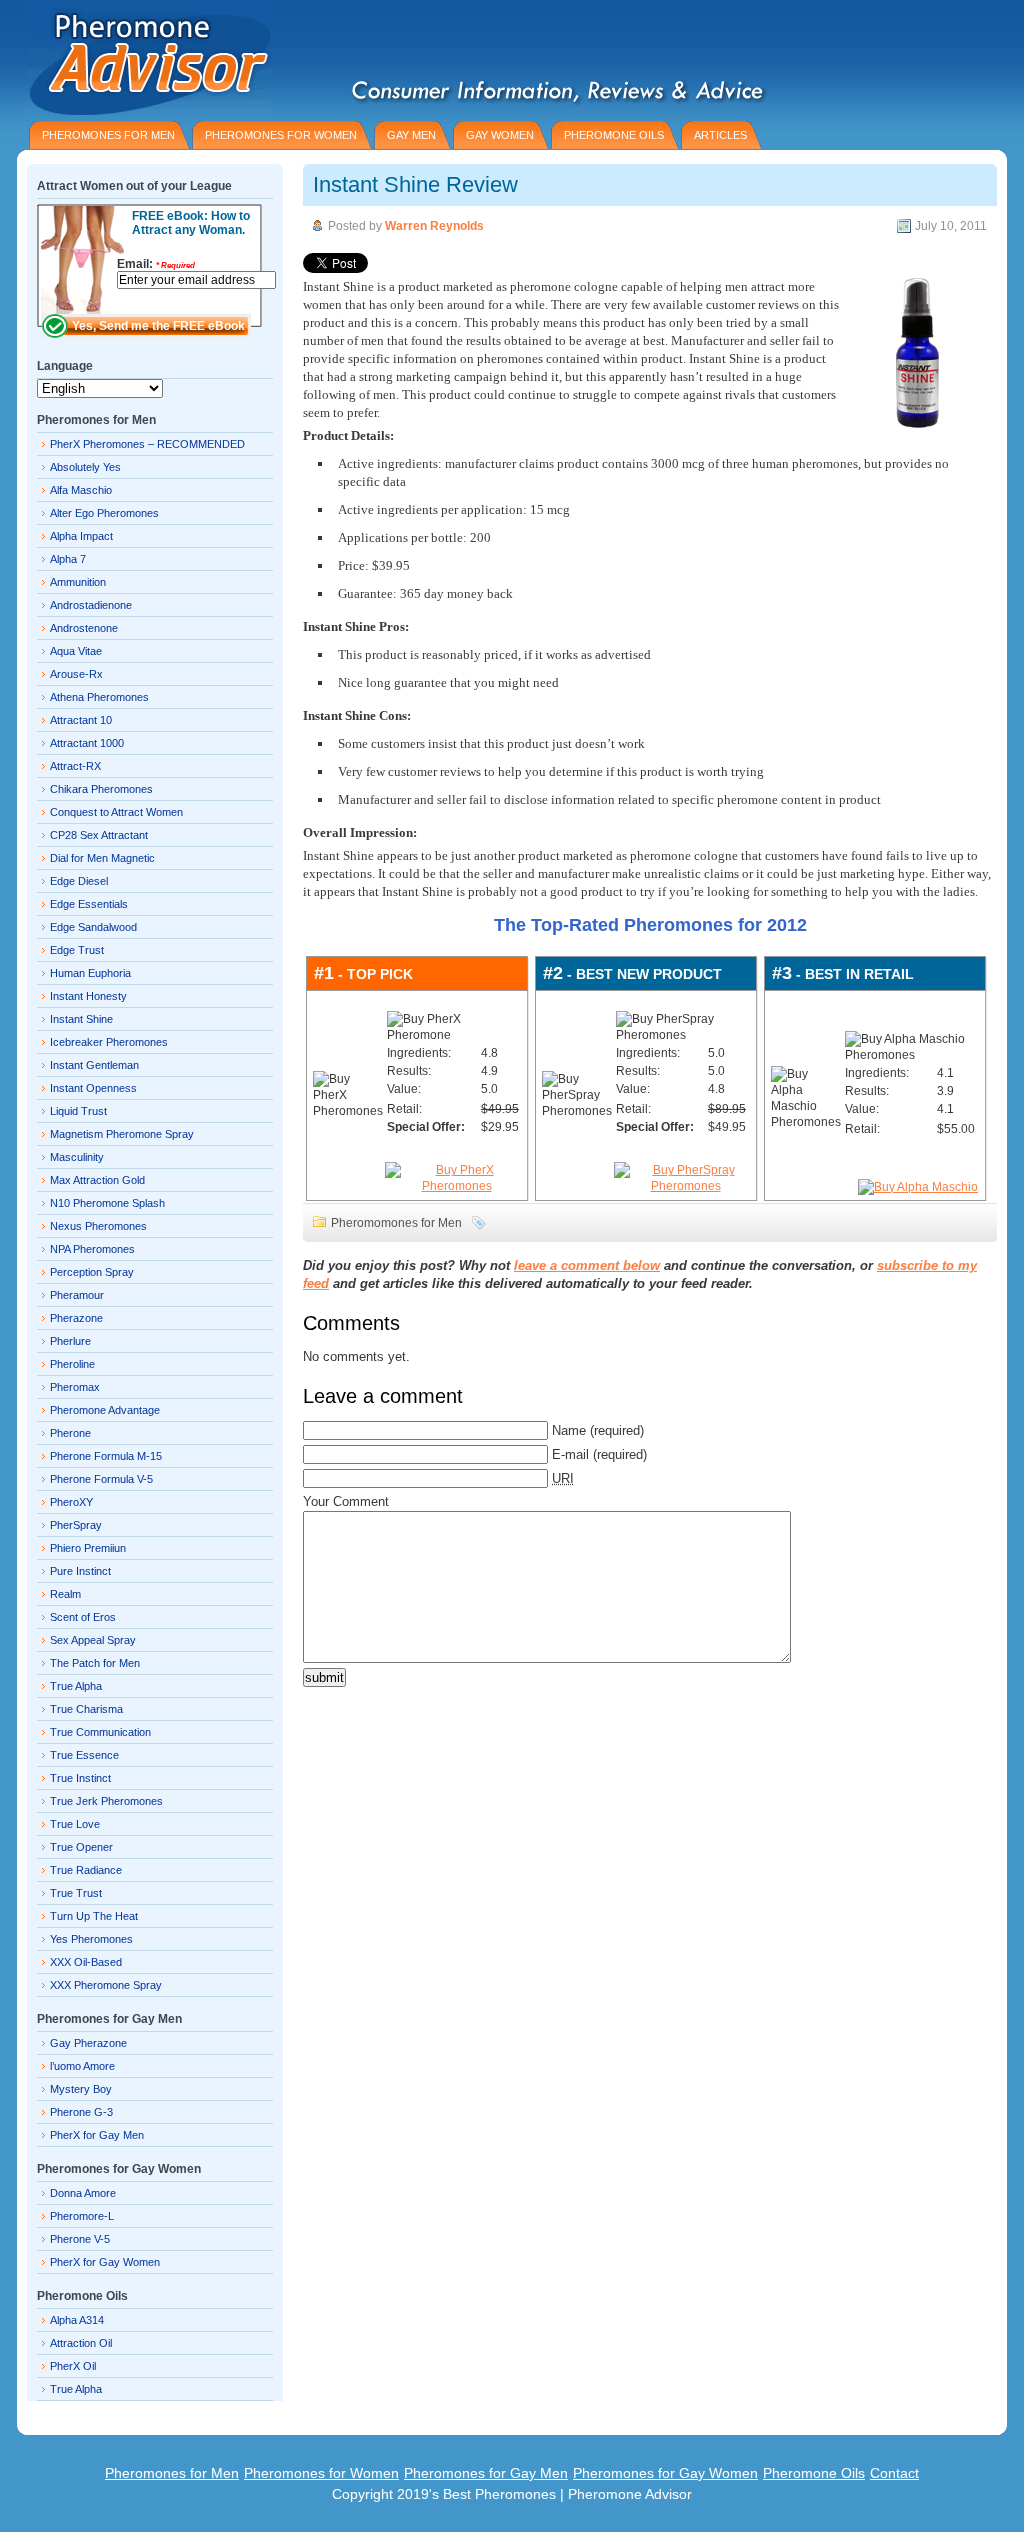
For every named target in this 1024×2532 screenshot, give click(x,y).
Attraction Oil (81, 2343)
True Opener (81, 1847)
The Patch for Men (95, 1663)
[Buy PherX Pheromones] (456, 1186)
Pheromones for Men (172, 2473)
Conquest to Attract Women (116, 812)
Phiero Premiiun (88, 1548)
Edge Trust (77, 950)
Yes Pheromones (91, 1939)
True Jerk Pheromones (106, 1801)
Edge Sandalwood (93, 927)
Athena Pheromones (99, 697)
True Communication (100, 1732)
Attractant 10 (81, 720)
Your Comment (346, 1501)
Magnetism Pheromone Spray (122, 1134)
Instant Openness (93, 1088)
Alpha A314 (77, 2320)
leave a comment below (587, 1265)
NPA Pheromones (92, 1249)
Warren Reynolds (434, 226)
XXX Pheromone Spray (106, 1985)
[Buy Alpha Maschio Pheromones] (918, 1187)
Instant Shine (81, 1019)
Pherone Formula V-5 (101, 1479)
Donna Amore (83, 2193)
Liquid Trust (78, 1111)
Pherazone (76, 1318)
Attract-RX (75, 766)
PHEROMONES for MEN (108, 135)
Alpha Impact (81, 536)
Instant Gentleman (94, 1065)
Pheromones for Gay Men (486, 2473)
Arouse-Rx (76, 674)
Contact (894, 2473)
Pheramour (77, 1295)
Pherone (70, 1433)
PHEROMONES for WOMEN (281, 135)
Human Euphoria (90, 973)
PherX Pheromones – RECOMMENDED (147, 444)
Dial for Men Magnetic (102, 858)
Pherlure (70, 1341)
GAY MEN (411, 135)
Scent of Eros (83, 1617)
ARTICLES (720, 135)
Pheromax (75, 1387)
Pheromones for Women (321, 2473)
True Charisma (86, 1709)
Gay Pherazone (88, 2043)
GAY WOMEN (500, 135)
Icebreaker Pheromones (109, 1042)
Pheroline (72, 1364)
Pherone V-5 (80, 2239)
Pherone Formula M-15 (106, 1456)
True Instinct (80, 1778)
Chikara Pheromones (101, 789)
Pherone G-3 (81, 2112)
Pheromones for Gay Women (665, 2473)
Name (569, 1430)
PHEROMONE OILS (614, 135)
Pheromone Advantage (105, 1410)
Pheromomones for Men (396, 1223)
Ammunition (78, 582)
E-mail (570, 1454)
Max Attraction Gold (97, 1180)
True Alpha (76, 1686)
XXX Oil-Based (86, 1962)
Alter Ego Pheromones (104, 513)
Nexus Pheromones (98, 1226)
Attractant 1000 (87, 743)
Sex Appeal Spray (93, 1640)
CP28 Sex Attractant (99, 835)
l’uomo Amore (82, 2066)
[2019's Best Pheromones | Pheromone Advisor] (144, 57)
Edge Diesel (79, 881)
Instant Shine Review (415, 184)
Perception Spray (92, 1272)
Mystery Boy (81, 2089)
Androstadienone (91, 605)
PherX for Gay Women (105, 2262)
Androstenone (84, 628)
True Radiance (86, 1870)
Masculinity (77, 1157)
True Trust (76, 1893)
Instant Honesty (88, 996)
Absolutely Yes (85, 467)
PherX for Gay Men (97, 2135)
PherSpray (76, 1525)
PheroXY (71, 1502)
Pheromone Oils (814, 2473)
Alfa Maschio (81, 490)
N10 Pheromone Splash (107, 1203)
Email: (156, 264)
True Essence (84, 1755)
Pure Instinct (80, 1571)
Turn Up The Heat (94, 1916)
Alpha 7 (68, 559)
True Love (75, 1824)
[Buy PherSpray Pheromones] (685, 1186)
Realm (65, 1594)
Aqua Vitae (76, 651)
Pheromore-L (82, 2216)
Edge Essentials (89, 904)
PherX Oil (73, 2366)
